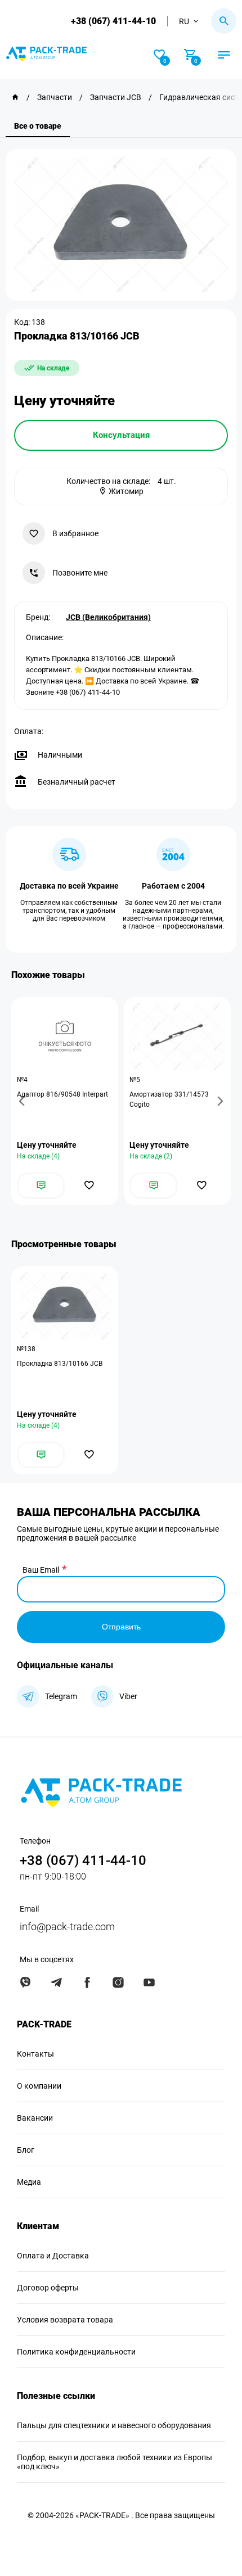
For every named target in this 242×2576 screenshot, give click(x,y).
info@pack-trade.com (67, 1927)
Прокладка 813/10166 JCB (60, 1364)
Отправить (121, 1627)
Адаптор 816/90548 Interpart (62, 1094)
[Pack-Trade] (15, 97)
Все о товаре (38, 126)
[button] (24, 1101)
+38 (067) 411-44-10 (113, 21)
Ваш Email (41, 1570)
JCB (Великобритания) (108, 617)
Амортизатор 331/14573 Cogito (169, 1099)
